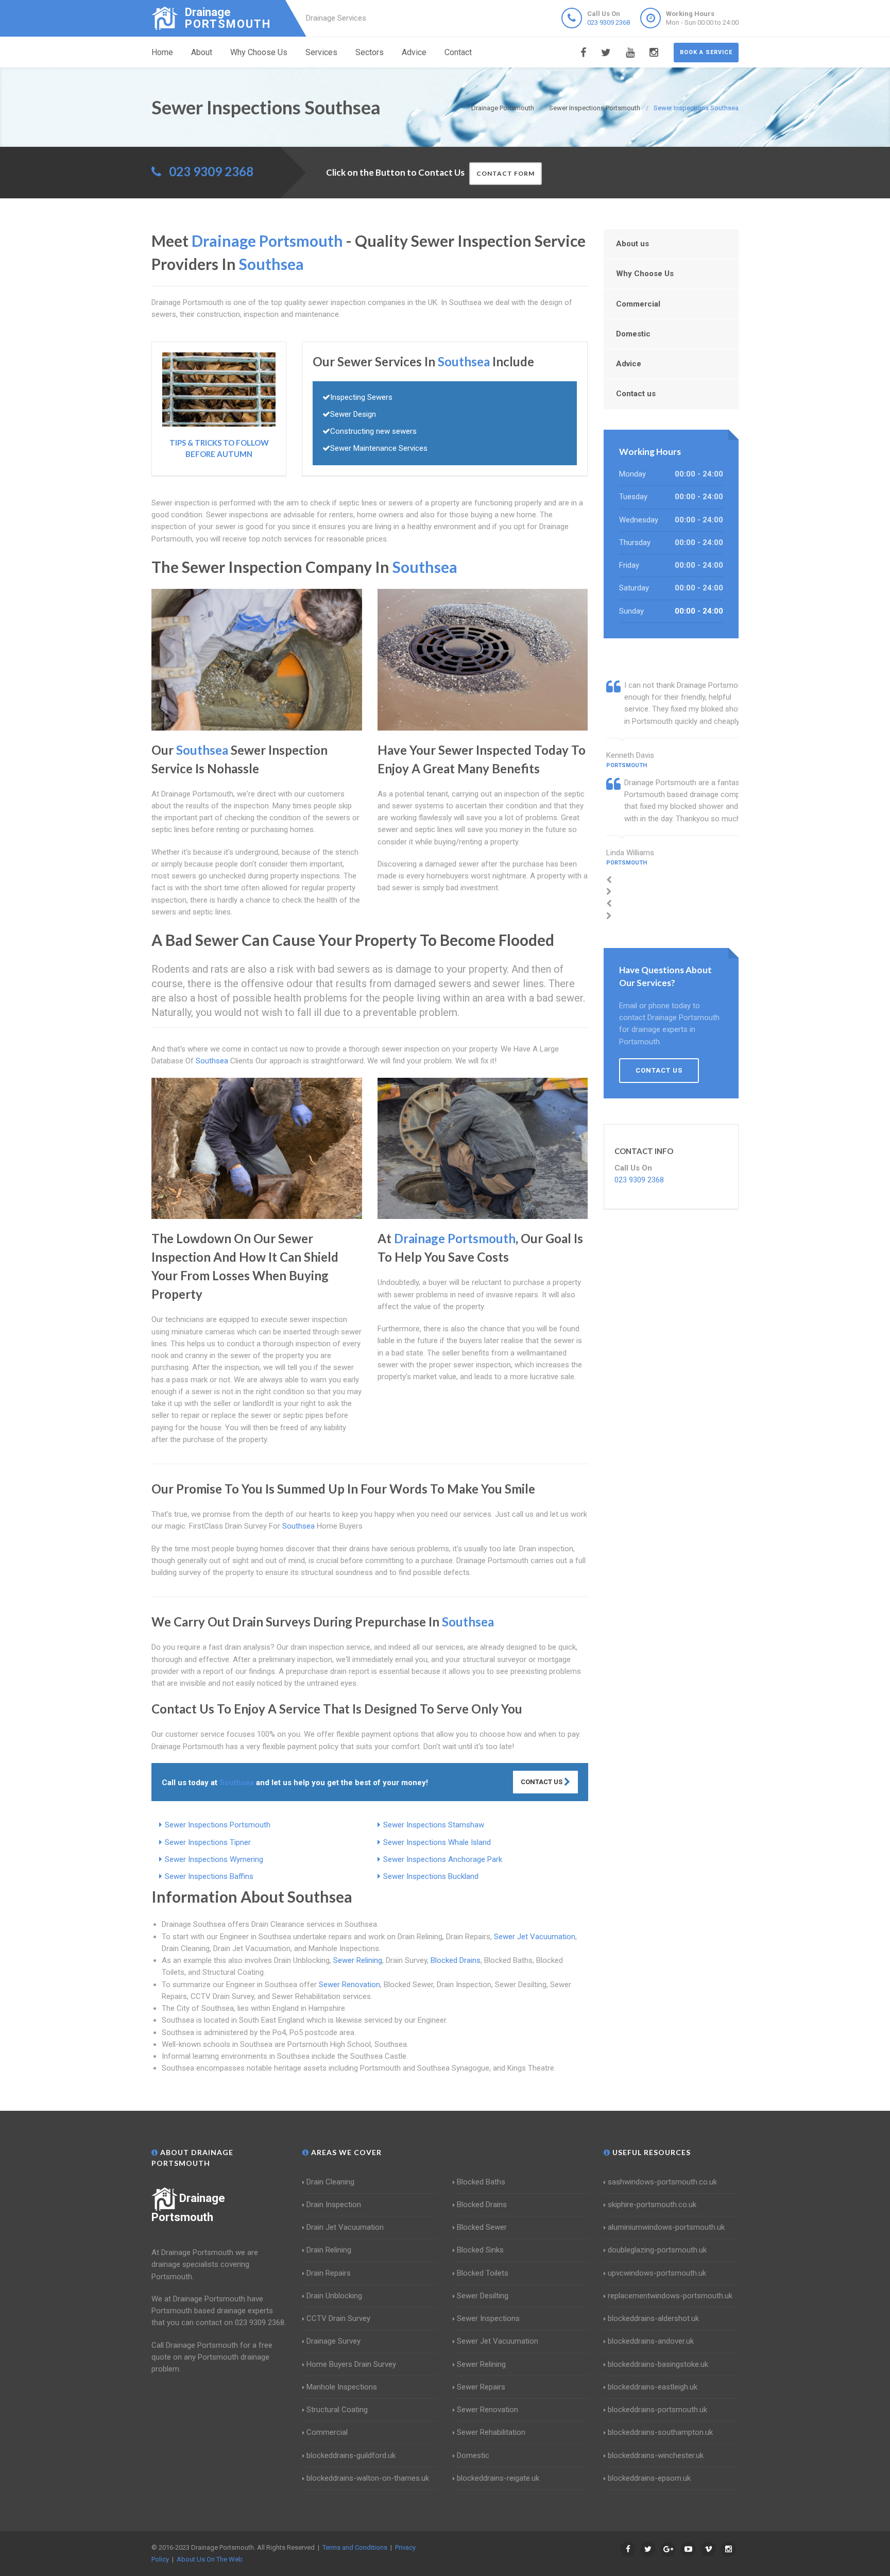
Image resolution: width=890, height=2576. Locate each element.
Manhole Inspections (342, 2387)
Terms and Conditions (355, 2547)
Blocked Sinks (480, 2250)
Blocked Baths (481, 2182)
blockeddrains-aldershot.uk (653, 2318)
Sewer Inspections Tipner (208, 1842)
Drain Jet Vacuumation (345, 2227)
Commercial (638, 304)
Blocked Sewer (482, 2227)
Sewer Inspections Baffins (209, 1876)
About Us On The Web (210, 2559)
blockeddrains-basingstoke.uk (658, 2364)
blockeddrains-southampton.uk (660, 2432)
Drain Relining (329, 2250)
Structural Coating (337, 2410)
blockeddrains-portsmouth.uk (657, 2410)
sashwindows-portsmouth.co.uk (662, 2182)
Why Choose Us (259, 52)
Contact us (636, 394)
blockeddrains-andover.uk (651, 2341)
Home (162, 52)
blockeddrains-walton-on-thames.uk (368, 2478)
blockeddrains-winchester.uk (656, 2455)
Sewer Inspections (488, 2318)
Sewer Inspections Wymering (214, 1859)
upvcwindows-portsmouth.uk (657, 2273)
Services (321, 52)
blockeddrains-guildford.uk (351, 2455)
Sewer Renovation (349, 1985)
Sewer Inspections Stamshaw (434, 1825)
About (202, 52)
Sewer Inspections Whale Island (437, 1842)
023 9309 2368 (609, 22)
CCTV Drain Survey (338, 2318)
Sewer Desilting (483, 2296)
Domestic (633, 334)
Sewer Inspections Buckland (431, 1876)
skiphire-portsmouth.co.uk (652, 2205)
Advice (414, 52)
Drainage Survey (333, 2341)
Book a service (706, 52)
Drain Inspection (334, 2205)
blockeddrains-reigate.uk (498, 2478)
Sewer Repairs (481, 2387)
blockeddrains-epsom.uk (649, 2478)
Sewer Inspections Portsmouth (218, 1825)
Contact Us (542, 1782)
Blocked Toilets (483, 2273)
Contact (458, 52)
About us (632, 244)
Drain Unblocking (334, 2296)
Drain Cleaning (330, 2182)
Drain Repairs (329, 2273)
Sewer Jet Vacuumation (535, 1937)
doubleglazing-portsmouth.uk (657, 2250)
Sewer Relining (358, 1960)
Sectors (370, 52)
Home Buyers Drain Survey (351, 2364)
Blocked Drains (456, 1960)
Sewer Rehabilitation (491, 2432)
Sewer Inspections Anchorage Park (443, 1859)
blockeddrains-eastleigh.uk (653, 2387)
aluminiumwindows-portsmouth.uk (666, 2227)
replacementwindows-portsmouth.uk (670, 2296)
